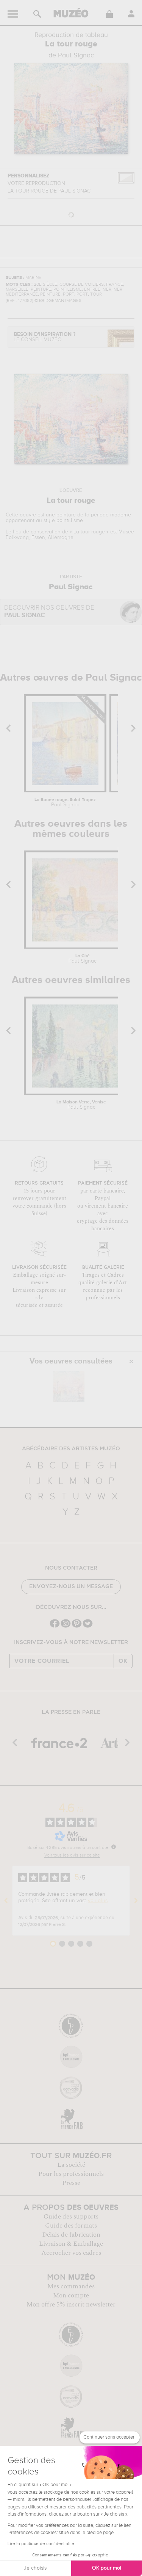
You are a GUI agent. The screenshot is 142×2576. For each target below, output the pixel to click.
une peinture (61, 515)
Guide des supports (71, 2217)
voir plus (98, 1901)
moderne (121, 515)
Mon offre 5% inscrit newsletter (71, 2305)
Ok (123, 1661)
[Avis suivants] (136, 1901)
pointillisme (70, 521)
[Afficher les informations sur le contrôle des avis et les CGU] (114, 1847)
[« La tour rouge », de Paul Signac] (69, 1386)
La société (71, 2165)
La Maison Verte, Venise (81, 1105)
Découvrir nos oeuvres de (49, 612)
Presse (71, 2183)
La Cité (83, 959)
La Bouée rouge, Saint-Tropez (65, 803)
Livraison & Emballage (71, 2244)
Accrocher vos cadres (71, 2253)
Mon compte (71, 2296)
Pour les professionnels (71, 2174)
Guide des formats (71, 2226)
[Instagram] (66, 1627)
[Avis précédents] (6, 1901)
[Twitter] (88, 1627)
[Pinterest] (77, 1627)
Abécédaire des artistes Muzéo (71, 1449)
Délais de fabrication (71, 2235)
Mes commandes (71, 2286)
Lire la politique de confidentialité (41, 2544)
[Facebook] (55, 1627)
